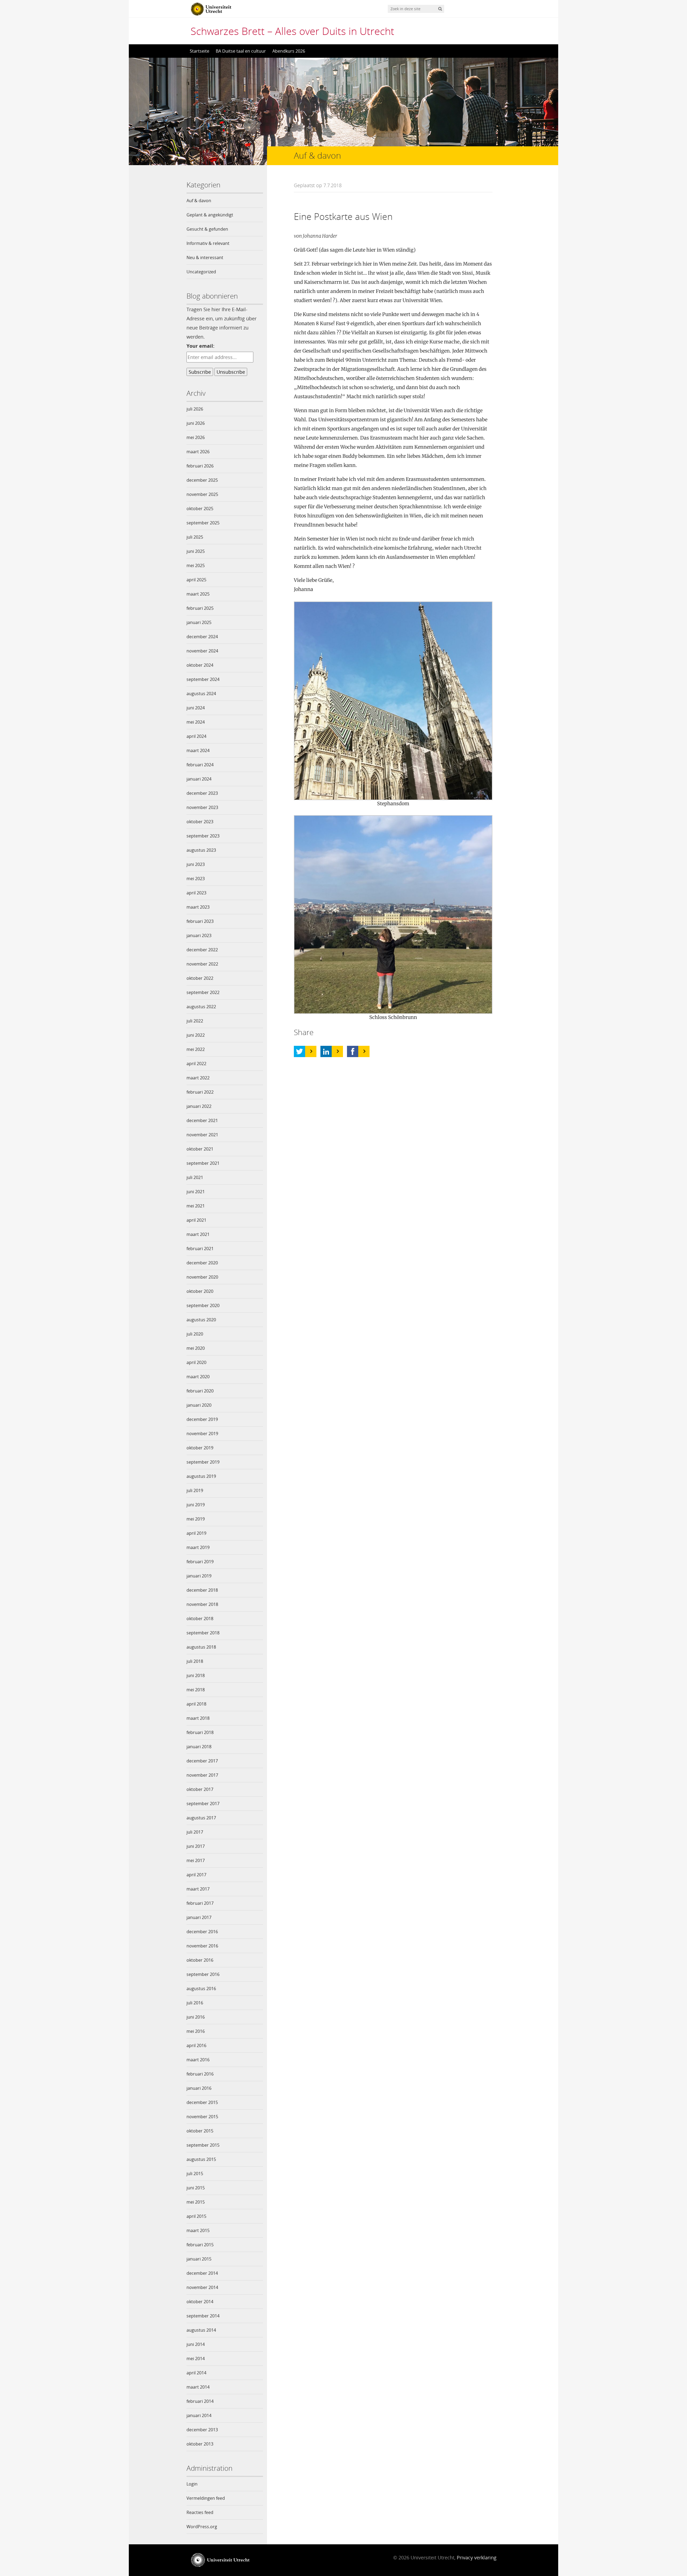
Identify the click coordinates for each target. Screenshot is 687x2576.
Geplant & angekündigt (210, 215)
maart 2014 (198, 2387)
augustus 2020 (201, 1320)
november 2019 (202, 1434)
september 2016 (203, 1974)
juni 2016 (196, 2017)
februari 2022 (200, 1092)
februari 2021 (200, 1249)
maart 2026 (198, 452)
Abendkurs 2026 (289, 51)
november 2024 (202, 651)
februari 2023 (200, 921)
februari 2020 (200, 1391)
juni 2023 (196, 864)
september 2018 (203, 1633)
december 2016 (202, 1932)
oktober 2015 (200, 2131)
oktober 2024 (200, 665)
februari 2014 (200, 2401)
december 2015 (202, 2102)
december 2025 (202, 480)
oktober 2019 (200, 1448)
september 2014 (203, 2316)
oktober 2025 (200, 509)
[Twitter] (299, 1051)
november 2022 (202, 964)
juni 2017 (196, 1846)
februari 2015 (200, 2245)
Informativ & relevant (208, 243)
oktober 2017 (200, 1789)
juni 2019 (196, 1505)
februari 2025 (200, 608)
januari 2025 (199, 622)
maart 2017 (198, 1889)
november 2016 (202, 1946)
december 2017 (202, 1761)
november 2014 (202, 2287)
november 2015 (202, 2117)
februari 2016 (200, 2074)
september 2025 (203, 523)
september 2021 (203, 1163)
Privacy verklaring (477, 2557)
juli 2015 (195, 2174)
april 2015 (196, 2216)
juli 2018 (195, 1661)
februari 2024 (200, 765)
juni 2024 (196, 708)
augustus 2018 (201, 1647)
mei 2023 (196, 879)
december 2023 (202, 793)
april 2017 (196, 1875)
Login (192, 2484)
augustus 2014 (201, 2330)
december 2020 (202, 1263)
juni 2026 (196, 423)
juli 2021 (195, 1177)
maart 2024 (198, 750)
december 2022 (202, 950)
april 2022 (196, 1064)
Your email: (200, 346)
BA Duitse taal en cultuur (241, 51)
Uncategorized (201, 272)
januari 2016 (199, 2088)
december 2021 (202, 1120)
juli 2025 (195, 537)
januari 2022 (199, 1106)
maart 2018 (198, 1718)
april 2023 (196, 893)
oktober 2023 (200, 822)
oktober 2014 (200, 2302)
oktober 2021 (200, 1149)
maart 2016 (198, 2060)
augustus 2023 (201, 850)
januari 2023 (199, 935)
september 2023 (203, 836)
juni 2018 (196, 1675)
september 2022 (203, 992)
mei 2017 (196, 1860)
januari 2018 (199, 1747)
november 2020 (202, 1277)
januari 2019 (199, 1576)
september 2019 (203, 1462)
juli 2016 (195, 2003)
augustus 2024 (201, 694)
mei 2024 (196, 722)
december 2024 (202, 637)
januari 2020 (199, 1405)
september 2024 (203, 679)
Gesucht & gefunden (207, 229)
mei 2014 (196, 2359)
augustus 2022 (201, 1007)
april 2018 (196, 1704)
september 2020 (203, 1305)
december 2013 (202, 2430)
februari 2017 (200, 1903)
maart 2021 (198, 1234)
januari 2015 (199, 2259)
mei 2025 (196, 565)
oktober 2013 (200, 2444)
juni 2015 (196, 2188)
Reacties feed (200, 2512)
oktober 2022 (200, 978)
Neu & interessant (205, 257)
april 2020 (196, 1362)
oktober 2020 (200, 1291)
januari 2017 (199, 1917)
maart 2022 (198, 1078)
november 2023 (202, 807)
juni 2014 (196, 2344)
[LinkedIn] (326, 1051)
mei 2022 (196, 1049)
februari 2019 (200, 1562)
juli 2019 (195, 1490)
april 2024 (196, 736)
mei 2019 (196, 1519)
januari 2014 (199, 2415)
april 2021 (196, 1220)
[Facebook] (353, 1051)
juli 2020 (195, 1334)
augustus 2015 (201, 2159)
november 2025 (202, 494)
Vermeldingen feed (206, 2498)
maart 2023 (198, 907)
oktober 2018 (200, 1619)
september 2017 (203, 1804)
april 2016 (196, 2045)
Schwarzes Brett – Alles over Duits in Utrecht (292, 31)
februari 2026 (200, 466)
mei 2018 (196, 1690)
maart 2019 (198, 1547)
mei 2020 (196, 1348)
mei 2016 (196, 2031)
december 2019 (202, 1419)
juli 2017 (195, 1832)
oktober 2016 (200, 1960)
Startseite (200, 51)
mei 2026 (196, 437)
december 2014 (202, 2273)
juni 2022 (196, 1035)
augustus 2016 (201, 1989)
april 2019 (196, 1533)
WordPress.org (202, 2527)
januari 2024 (199, 779)
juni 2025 (196, 551)
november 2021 (202, 1135)
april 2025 (196, 580)
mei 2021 (196, 1206)
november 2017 (202, 1775)
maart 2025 (198, 594)
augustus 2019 (201, 1476)
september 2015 (203, 2145)
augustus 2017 (201, 1818)
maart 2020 (198, 1377)
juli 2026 (195, 409)
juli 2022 (195, 1021)
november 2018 (202, 1604)
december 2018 (202, 1590)
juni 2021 (196, 1192)
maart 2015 (198, 2230)
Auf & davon (199, 201)
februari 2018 (200, 1732)
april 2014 (196, 2373)
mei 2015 (196, 2202)
